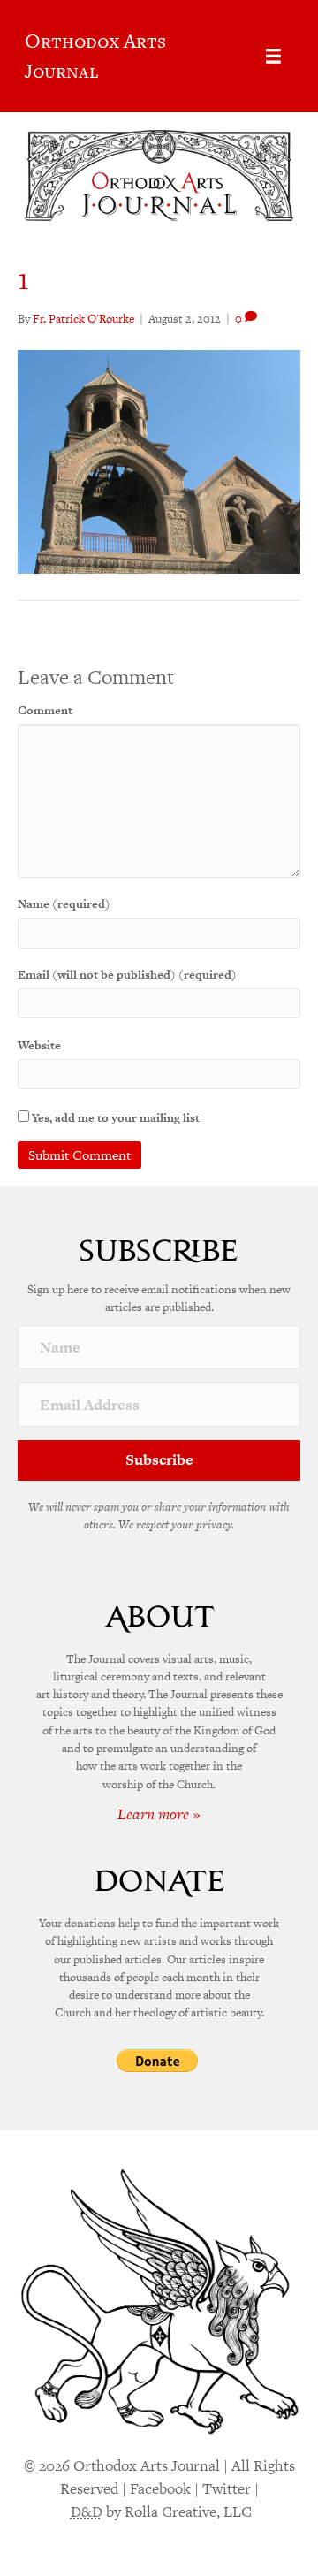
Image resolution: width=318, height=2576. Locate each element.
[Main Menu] (273, 56)
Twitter (227, 2488)
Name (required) (64, 904)
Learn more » (159, 1814)
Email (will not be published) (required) (127, 975)
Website (39, 1045)
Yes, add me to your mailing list (114, 1118)
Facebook (160, 2488)
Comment (45, 710)
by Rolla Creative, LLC (161, 2511)
